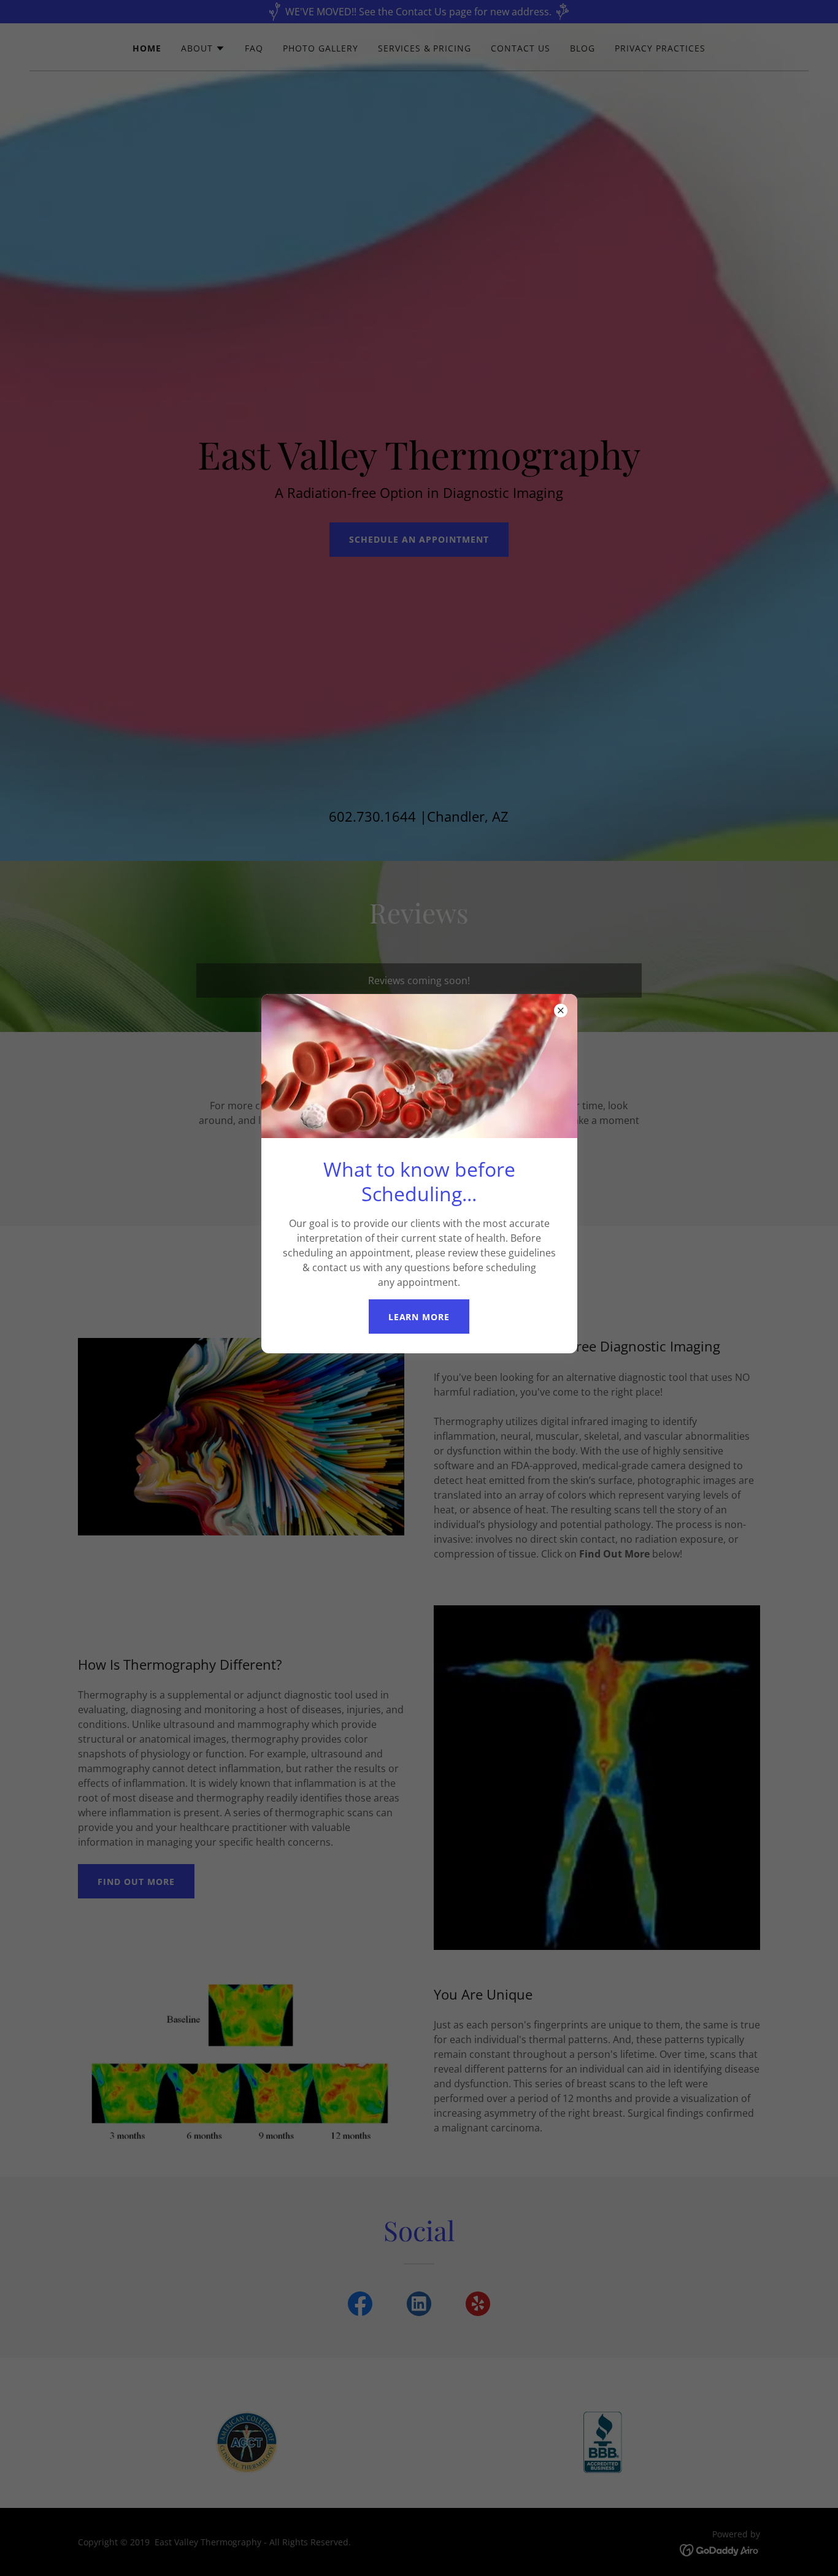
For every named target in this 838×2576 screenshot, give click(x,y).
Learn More (419, 1317)
